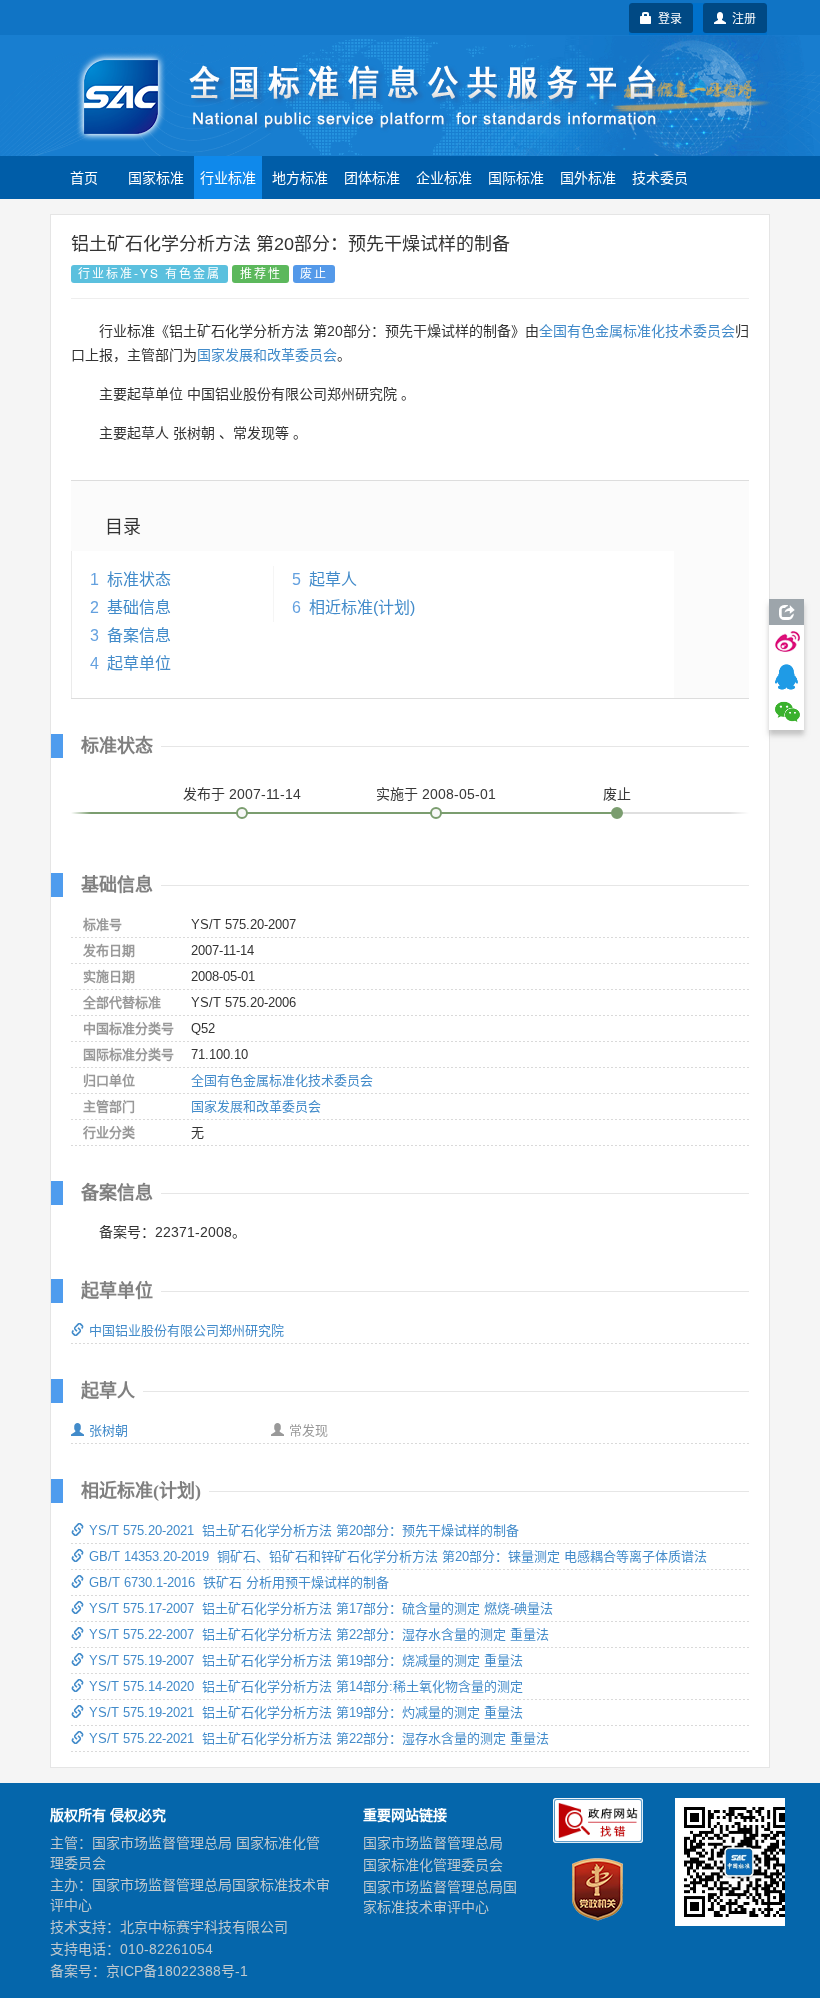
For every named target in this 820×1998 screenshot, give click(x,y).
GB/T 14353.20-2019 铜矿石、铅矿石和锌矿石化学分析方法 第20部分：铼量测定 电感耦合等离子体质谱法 (398, 1556)
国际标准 (516, 177)
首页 (84, 177)
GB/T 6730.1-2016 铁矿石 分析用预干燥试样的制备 (239, 1582)
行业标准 (228, 177)
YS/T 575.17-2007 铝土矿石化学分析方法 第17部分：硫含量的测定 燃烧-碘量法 (321, 1608)
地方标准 (300, 177)
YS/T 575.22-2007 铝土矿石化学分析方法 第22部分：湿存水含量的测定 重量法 (319, 1634)
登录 (667, 17)
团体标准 (372, 177)
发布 (242, 794)
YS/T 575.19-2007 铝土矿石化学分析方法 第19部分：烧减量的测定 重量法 (306, 1660)
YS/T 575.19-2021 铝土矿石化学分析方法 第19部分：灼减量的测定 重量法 (306, 1712)
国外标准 (588, 177)
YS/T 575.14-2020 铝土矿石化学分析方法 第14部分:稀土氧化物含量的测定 (306, 1686)
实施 (436, 794)
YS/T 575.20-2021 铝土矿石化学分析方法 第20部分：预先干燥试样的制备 (304, 1530)
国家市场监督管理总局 (433, 1843)
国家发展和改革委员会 (267, 355)
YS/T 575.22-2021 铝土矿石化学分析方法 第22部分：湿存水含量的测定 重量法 (319, 1738)
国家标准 (156, 177)
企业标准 (444, 177)
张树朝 (108, 1430)
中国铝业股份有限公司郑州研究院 (186, 1330)
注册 (741, 17)
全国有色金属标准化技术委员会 (637, 331)
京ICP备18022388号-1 (177, 1971)
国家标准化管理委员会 (433, 1865)
